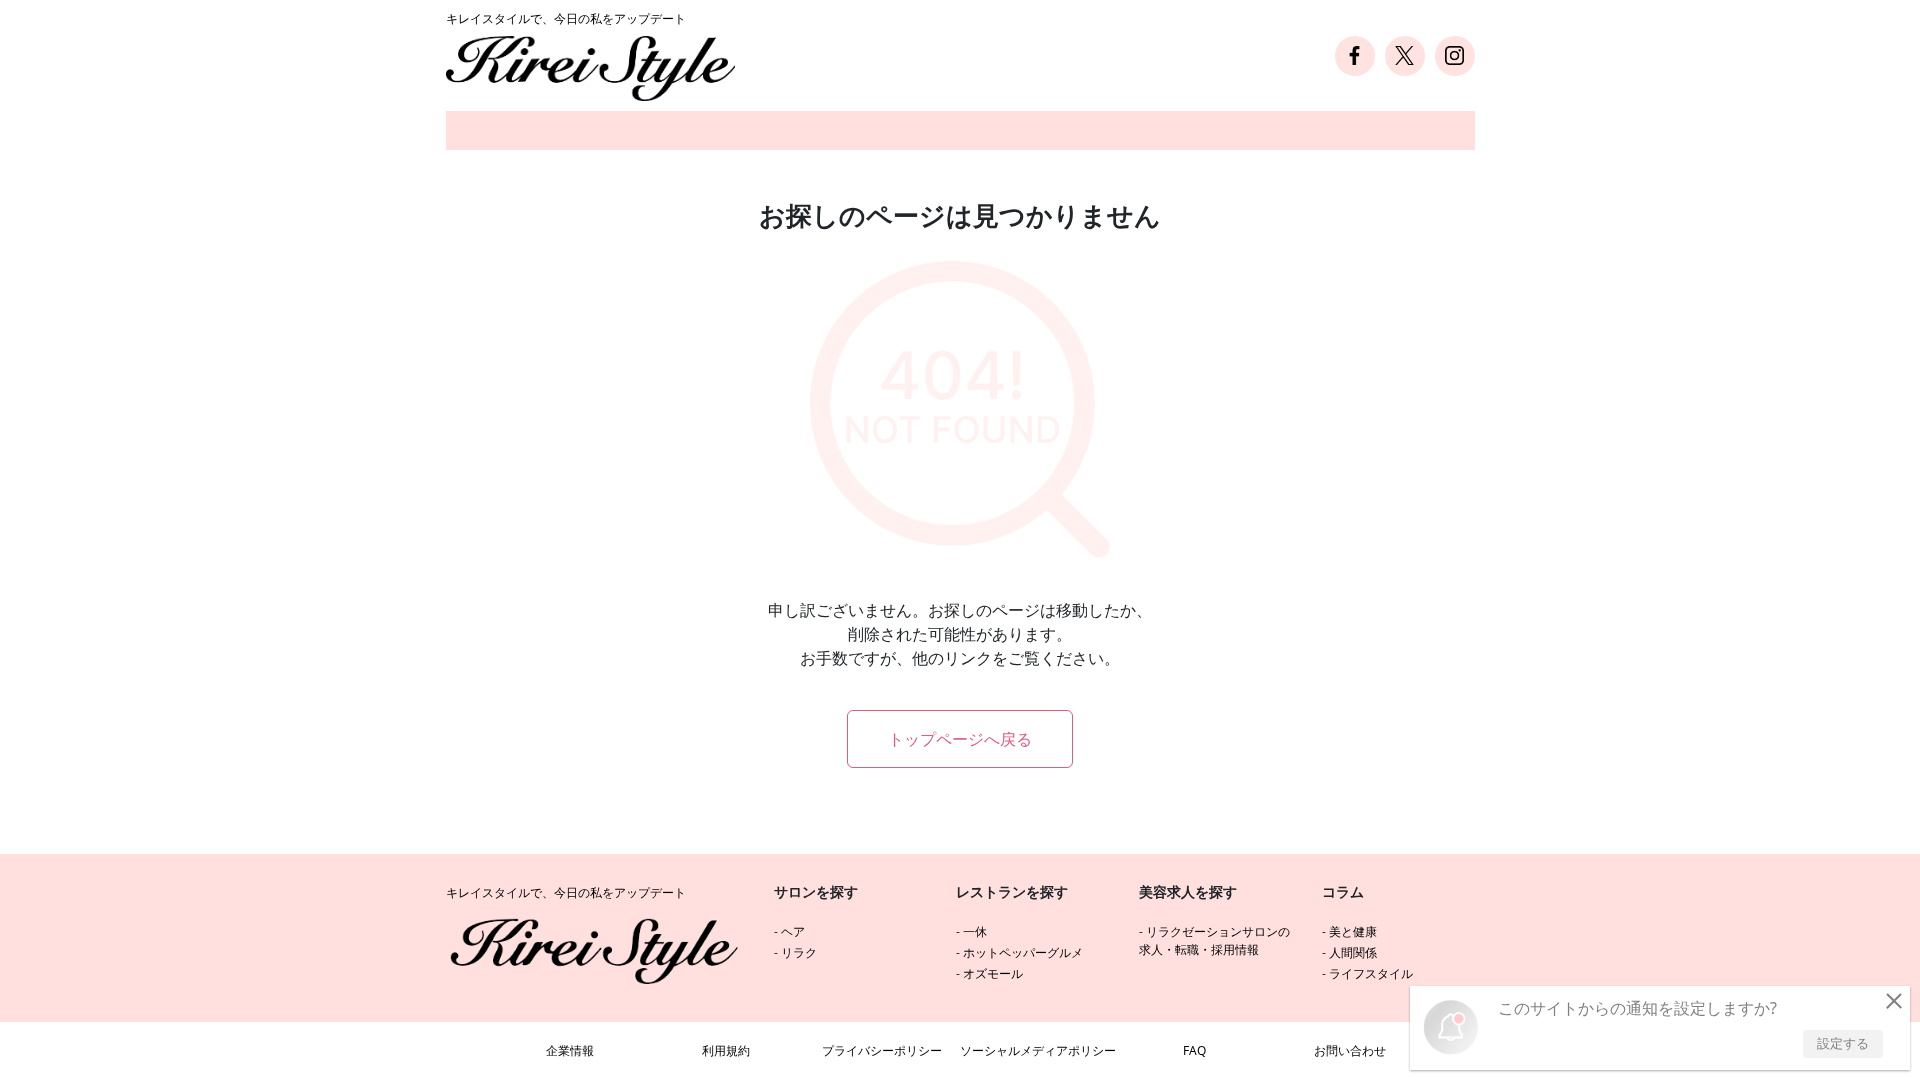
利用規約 (726, 1050)
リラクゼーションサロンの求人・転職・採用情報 (1214, 940)
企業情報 (570, 1050)
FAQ (1194, 1050)
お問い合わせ (1350, 1050)
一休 (975, 931)
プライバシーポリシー (882, 1050)
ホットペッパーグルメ (1023, 952)
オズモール (993, 973)
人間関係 (1353, 952)
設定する (1843, 1043)
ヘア (793, 931)
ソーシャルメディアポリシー (1038, 1050)
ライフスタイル (1371, 973)
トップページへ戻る (960, 739)
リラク (799, 952)
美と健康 (1353, 931)
